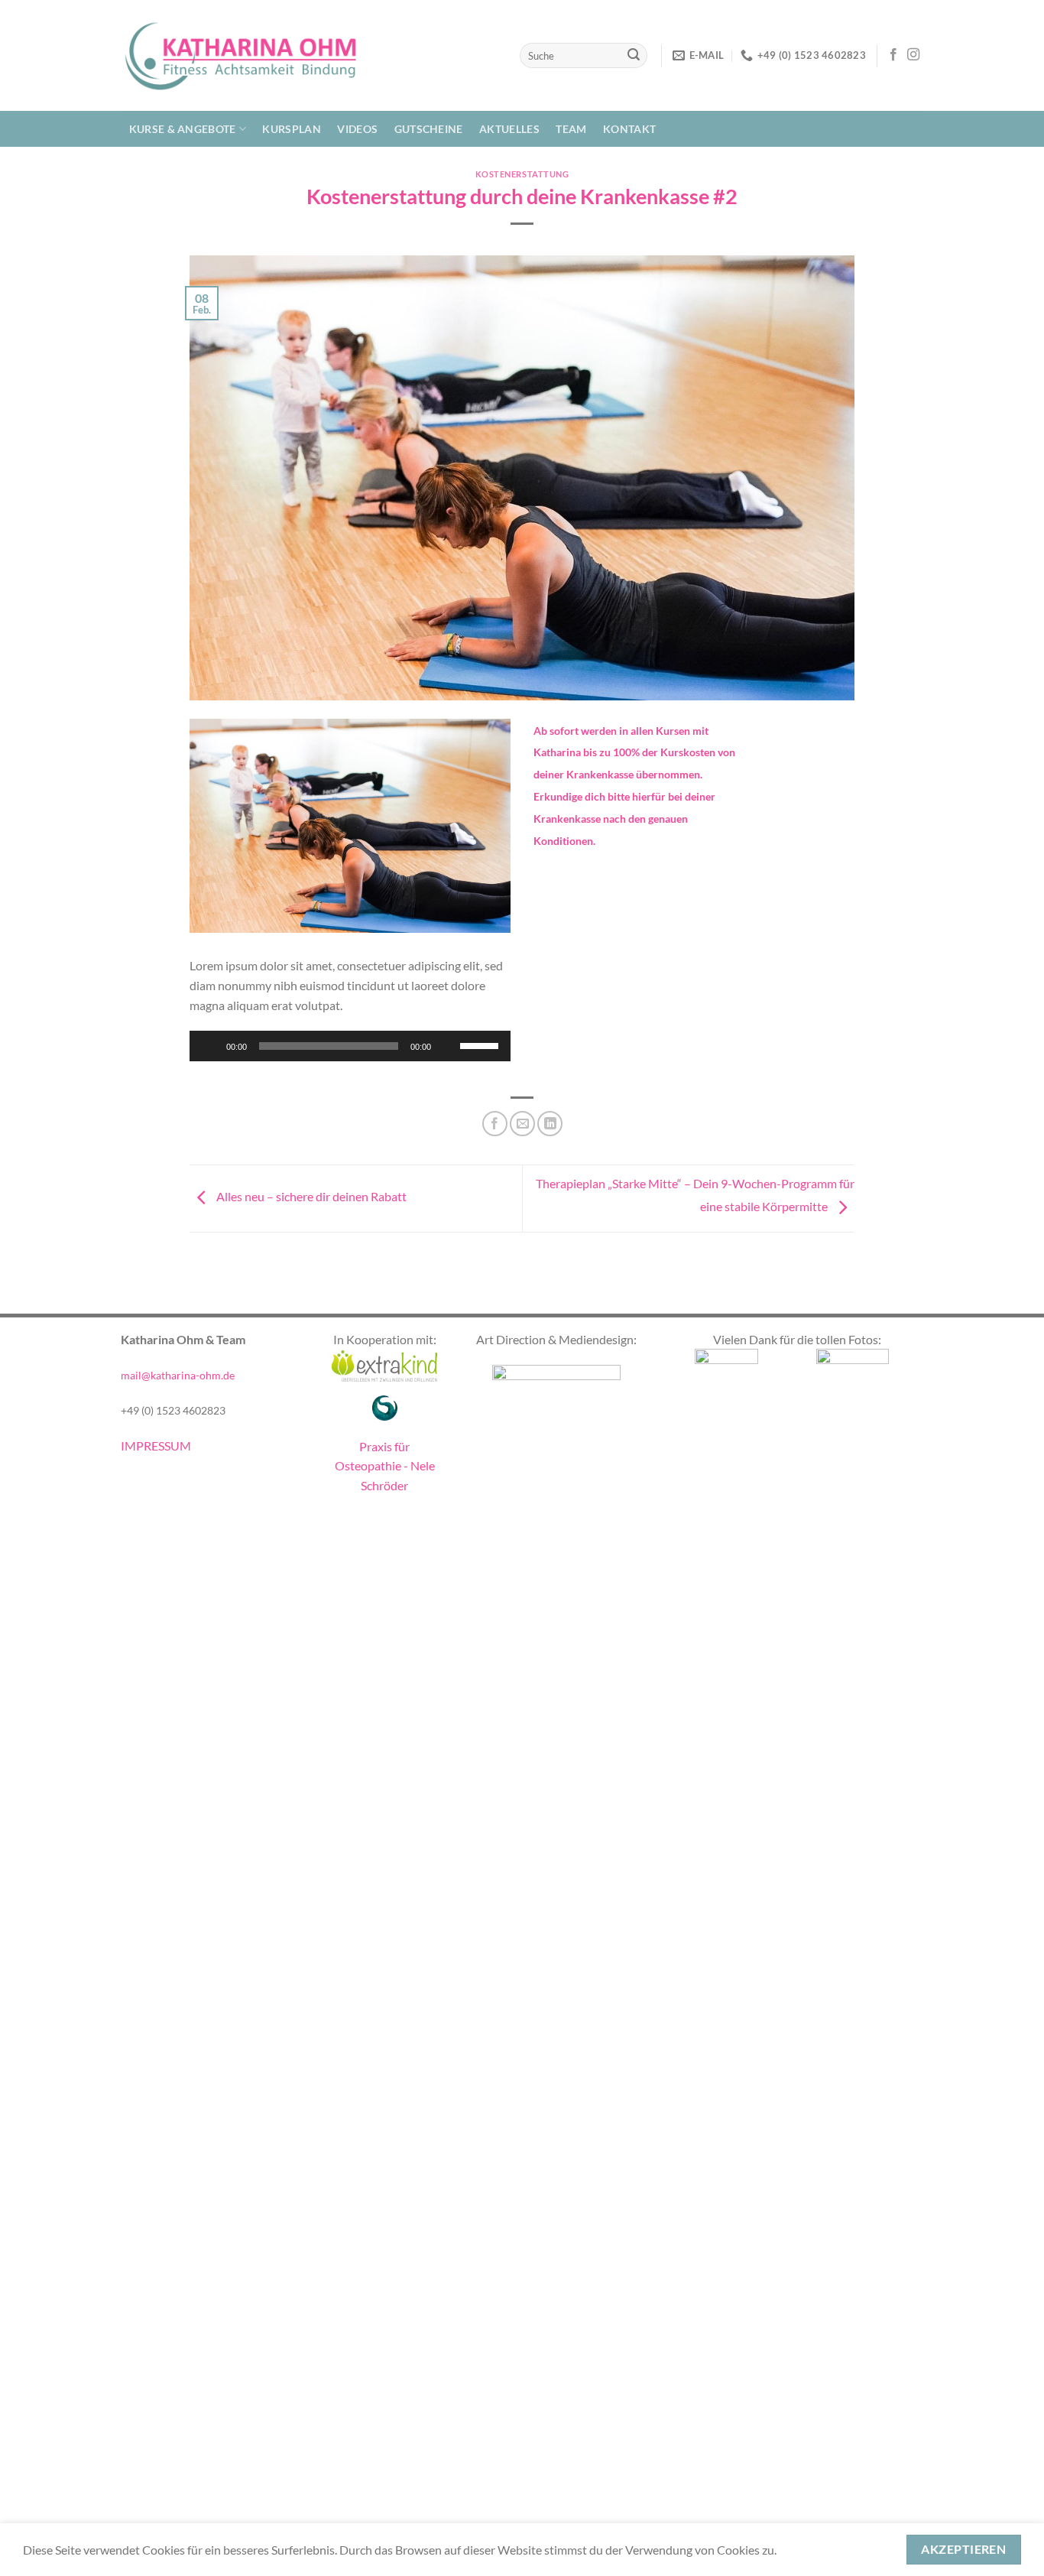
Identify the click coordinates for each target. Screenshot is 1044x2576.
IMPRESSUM (156, 1446)
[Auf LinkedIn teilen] (550, 1124)
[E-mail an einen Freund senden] (522, 1124)
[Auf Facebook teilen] (495, 1124)
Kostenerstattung (522, 174)
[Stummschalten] (448, 1046)
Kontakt (629, 129)
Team (571, 129)
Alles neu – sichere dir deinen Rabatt (310, 1196)
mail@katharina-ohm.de (178, 1375)
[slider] (481, 1044)
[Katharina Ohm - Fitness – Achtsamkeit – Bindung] (239, 55)
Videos (357, 129)
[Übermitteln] (634, 56)
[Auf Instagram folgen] (913, 55)
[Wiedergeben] (209, 1046)
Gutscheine (429, 129)
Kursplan (291, 129)
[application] (350, 1046)
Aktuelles (509, 129)
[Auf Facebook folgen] (893, 55)
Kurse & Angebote (183, 129)
